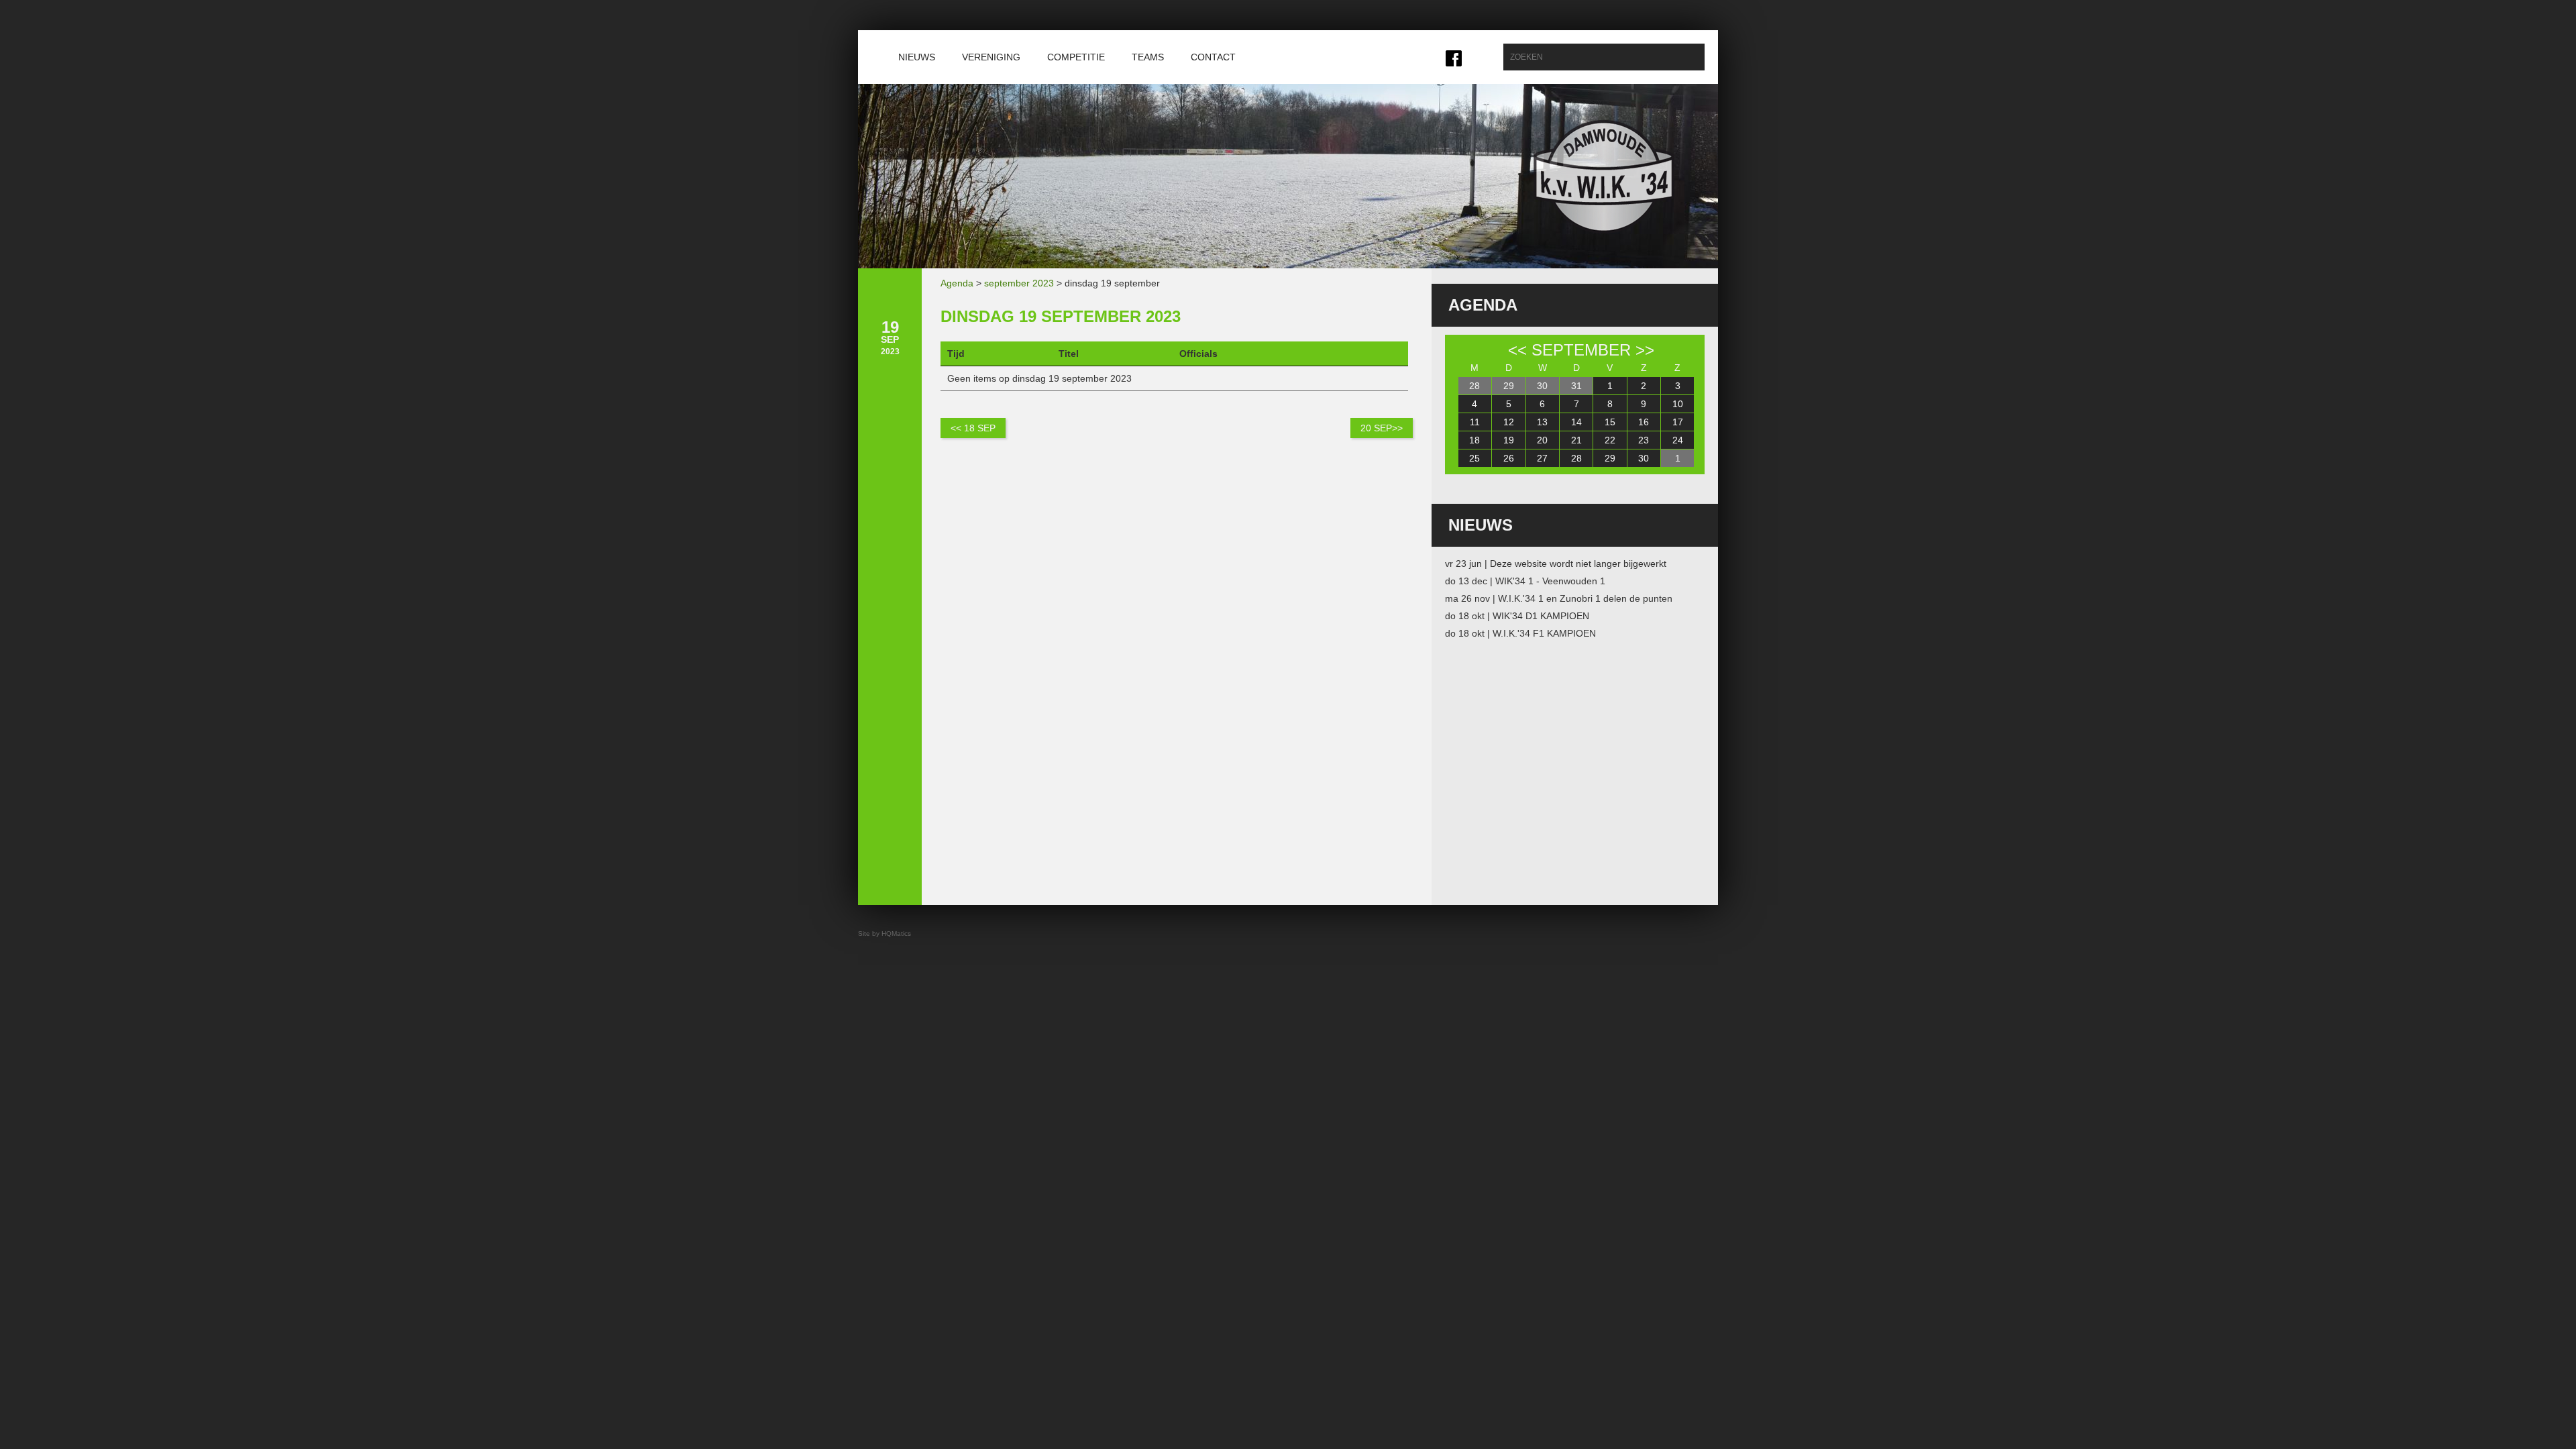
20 (1542, 440)
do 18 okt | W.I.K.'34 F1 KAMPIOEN (1520, 633)
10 (1678, 404)
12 (1509, 422)
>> (1645, 350)
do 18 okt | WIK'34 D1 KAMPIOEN (1517, 616)
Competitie (1076, 57)
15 (1610, 422)
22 (1610, 440)
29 (1509, 386)
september (1581, 350)
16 (1644, 422)
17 (1678, 422)
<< (1517, 350)
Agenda (957, 283)
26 (1509, 458)
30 (1542, 386)
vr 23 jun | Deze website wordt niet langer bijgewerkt (1556, 563)
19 (1509, 440)
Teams (1148, 57)
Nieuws (917, 57)
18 (1474, 440)
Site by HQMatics (884, 933)
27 (1542, 458)
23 (1644, 440)
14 (1576, 422)
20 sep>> (1382, 428)
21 (1576, 440)
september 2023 (1019, 283)
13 (1542, 422)
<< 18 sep (973, 428)
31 (1576, 386)
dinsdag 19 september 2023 (1061, 316)
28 (1474, 386)
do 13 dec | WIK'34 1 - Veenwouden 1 (1525, 581)
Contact (1213, 57)
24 (1678, 440)
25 (1474, 458)
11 (1475, 422)
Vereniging (991, 57)
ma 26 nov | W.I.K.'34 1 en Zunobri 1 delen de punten (1559, 598)
